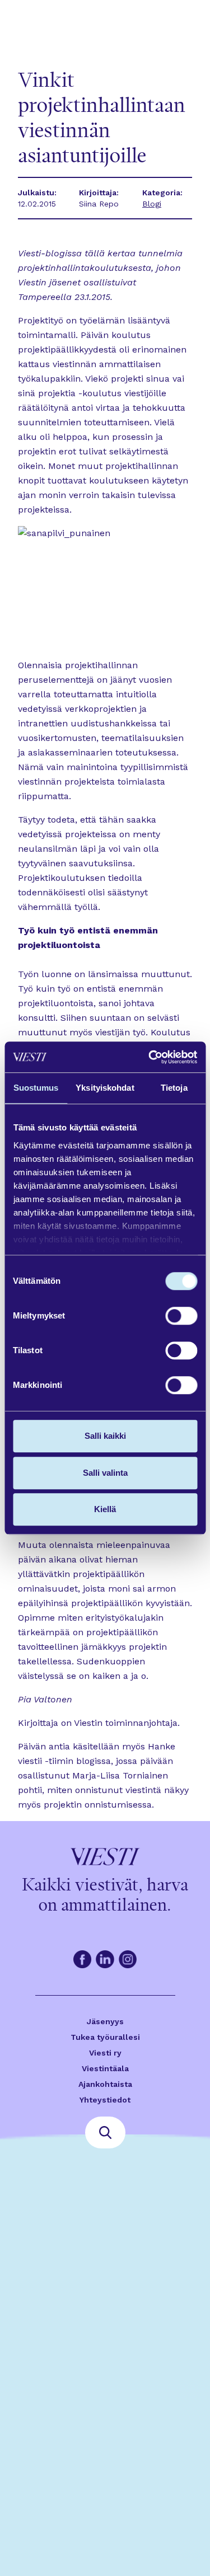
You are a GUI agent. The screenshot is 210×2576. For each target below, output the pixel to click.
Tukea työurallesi (105, 2037)
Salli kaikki (105, 1436)
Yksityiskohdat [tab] (105, 1088)
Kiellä (105, 1509)
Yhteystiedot (105, 2100)
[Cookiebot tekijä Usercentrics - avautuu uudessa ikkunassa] (150, 1057)
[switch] (181, 1316)
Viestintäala (105, 2068)
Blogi (152, 204)
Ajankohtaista (105, 2084)
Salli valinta (105, 1473)
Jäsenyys (105, 2021)
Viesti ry (105, 2053)
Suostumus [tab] (36, 1088)
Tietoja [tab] (174, 1088)
